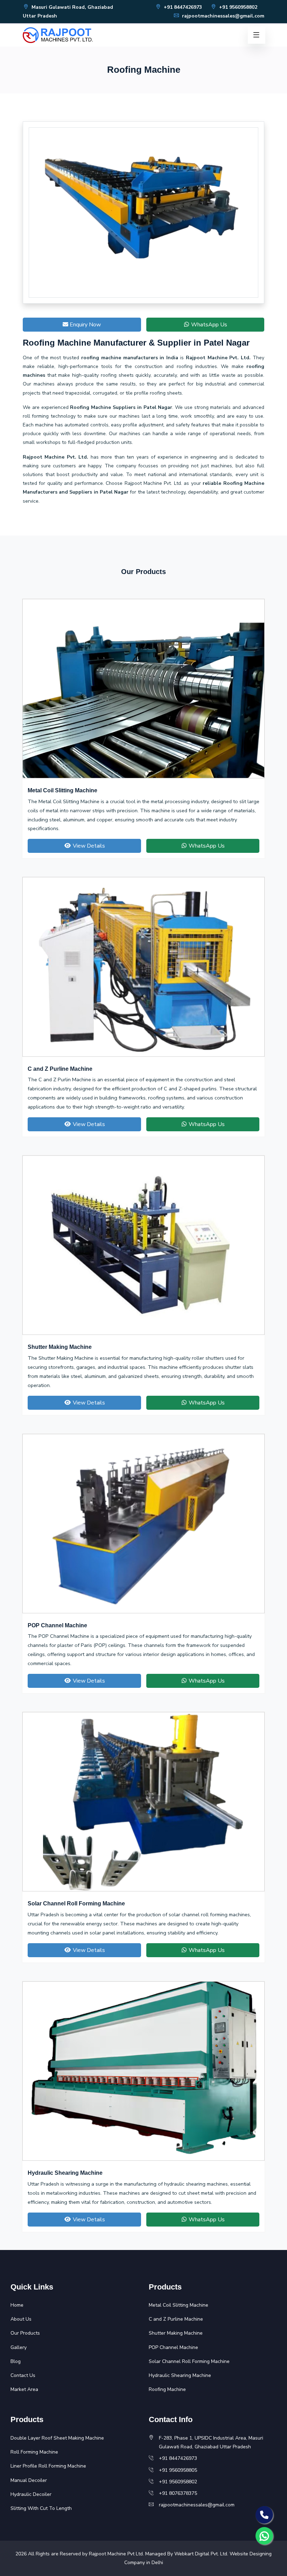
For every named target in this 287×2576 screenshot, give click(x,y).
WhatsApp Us (208, 325)
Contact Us (23, 2375)
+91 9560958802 (237, 7)
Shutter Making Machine (60, 1347)
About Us (21, 2319)
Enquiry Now (85, 325)
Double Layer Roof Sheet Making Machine (57, 2438)
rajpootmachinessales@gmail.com (222, 16)
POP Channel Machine (57, 1625)
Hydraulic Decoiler (31, 2494)
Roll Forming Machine (34, 2452)
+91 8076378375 (178, 2493)
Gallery (19, 2347)
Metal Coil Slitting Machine (62, 790)
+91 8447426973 (182, 7)
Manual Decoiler (29, 2480)
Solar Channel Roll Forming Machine (76, 1903)
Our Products (25, 2333)
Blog (16, 2361)
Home (17, 2305)
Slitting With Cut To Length (41, 2508)
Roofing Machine (167, 2389)
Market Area (24, 2389)
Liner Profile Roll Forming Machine (48, 2466)
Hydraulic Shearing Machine (65, 2173)
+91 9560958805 (178, 2470)
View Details (88, 846)
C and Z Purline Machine (60, 1069)
